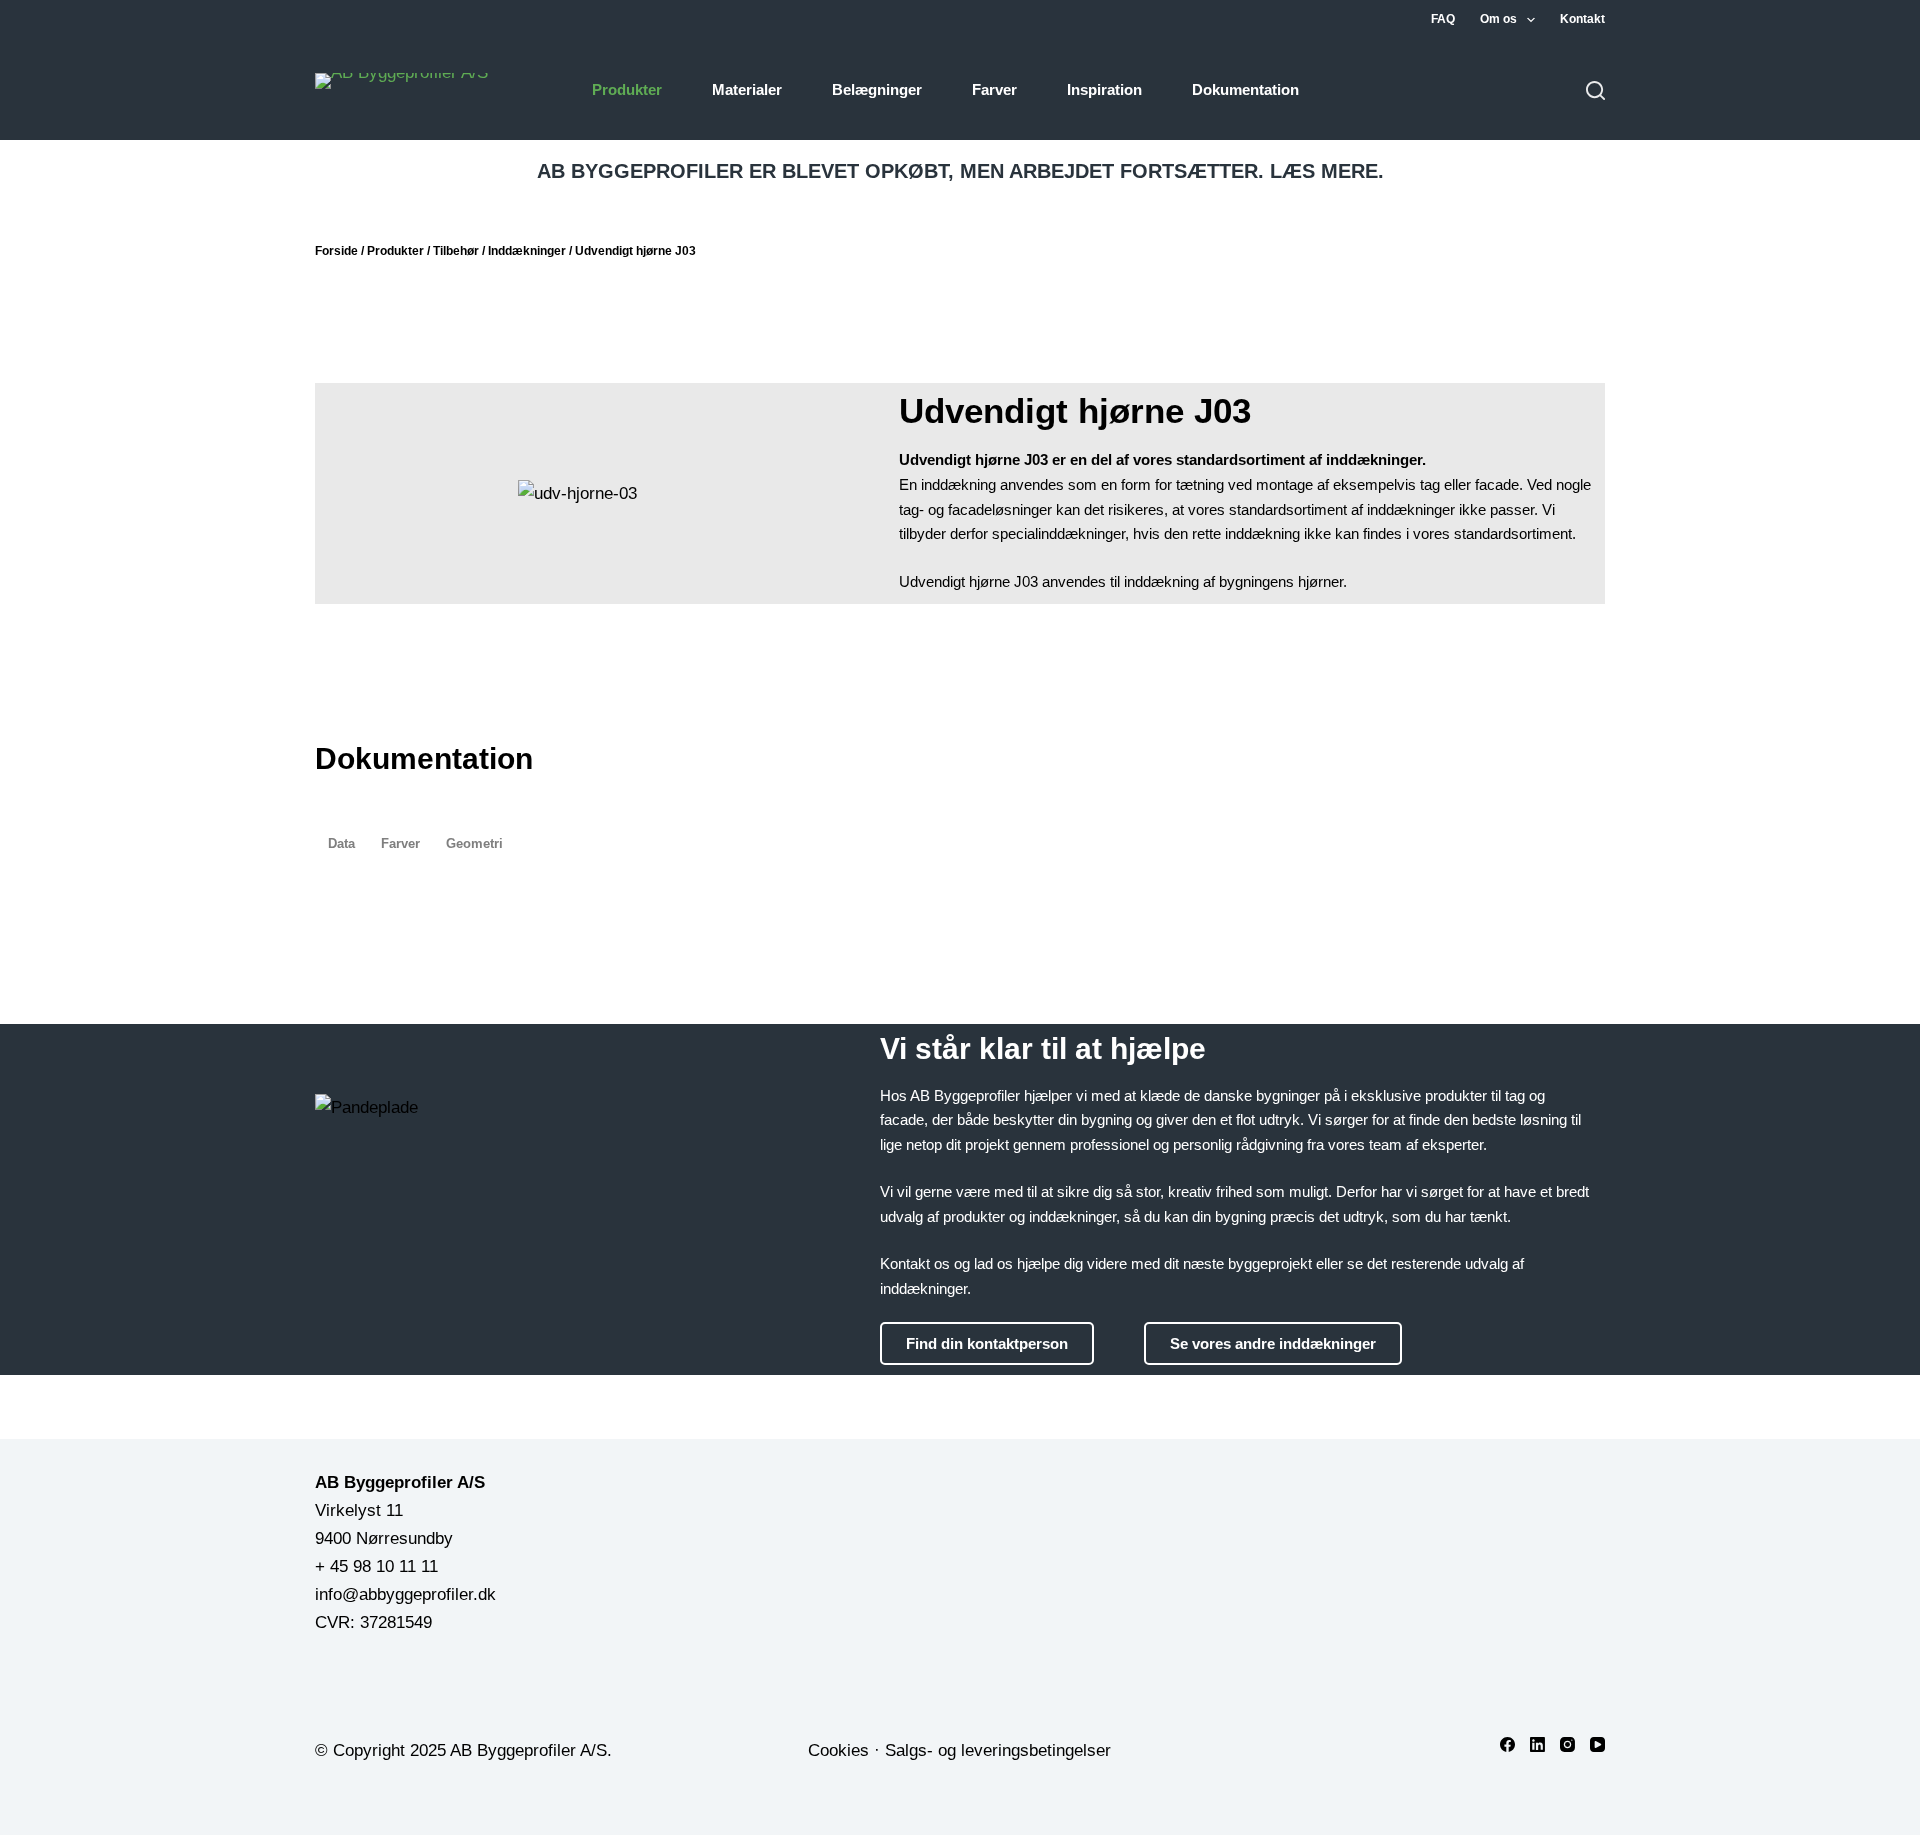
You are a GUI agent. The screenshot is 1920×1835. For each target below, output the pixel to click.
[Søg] (1595, 90)
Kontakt (1582, 19)
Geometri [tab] (474, 843)
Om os (1498, 19)
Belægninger (877, 89)
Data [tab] (341, 843)
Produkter (627, 89)
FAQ (1443, 19)
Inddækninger (527, 251)
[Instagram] (1567, 1744)
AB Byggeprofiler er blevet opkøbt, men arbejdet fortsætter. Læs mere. (960, 171)
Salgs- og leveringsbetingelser (998, 1750)
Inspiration (1104, 89)
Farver (994, 89)
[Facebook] (1507, 1744)
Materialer (747, 89)
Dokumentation (1245, 89)
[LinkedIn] (1537, 1744)
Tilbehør (456, 251)
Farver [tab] (400, 843)
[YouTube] (1597, 1744)
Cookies (838, 1750)
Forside (336, 251)
